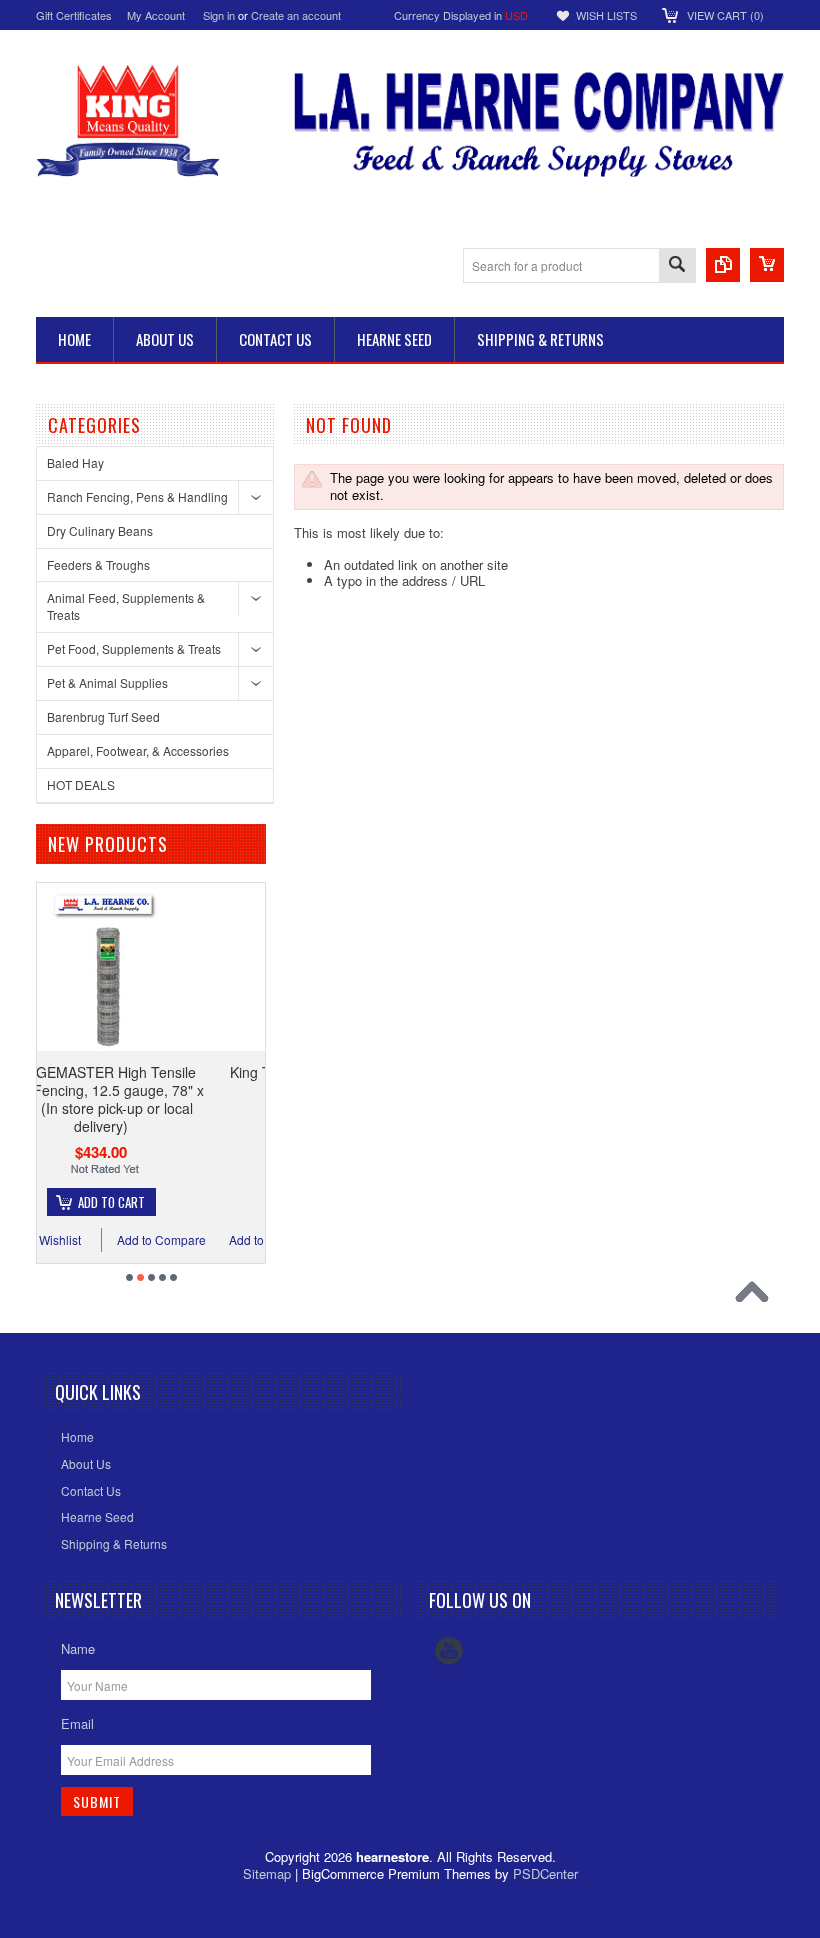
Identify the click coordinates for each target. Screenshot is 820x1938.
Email (77, 1723)
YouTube (449, 1651)
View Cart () (725, 15)
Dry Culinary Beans (100, 530)
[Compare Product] (723, 265)
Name (78, 1648)
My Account (156, 15)
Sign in (219, 15)
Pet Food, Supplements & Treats (134, 648)
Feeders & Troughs (98, 564)
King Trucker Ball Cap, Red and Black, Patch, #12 (211, 1081)
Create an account (296, 15)
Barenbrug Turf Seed (103, 716)
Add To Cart (221, 1202)
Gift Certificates (74, 15)
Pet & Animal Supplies (107, 682)
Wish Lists (606, 15)
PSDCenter (545, 1873)
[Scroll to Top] (757, 1297)
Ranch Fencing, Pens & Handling (137, 496)
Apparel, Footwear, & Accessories (138, 750)
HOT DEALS (81, 784)
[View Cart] (767, 265)
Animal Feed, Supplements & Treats (126, 606)
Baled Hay (75, 462)
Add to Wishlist (151, 1239)
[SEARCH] (677, 266)
